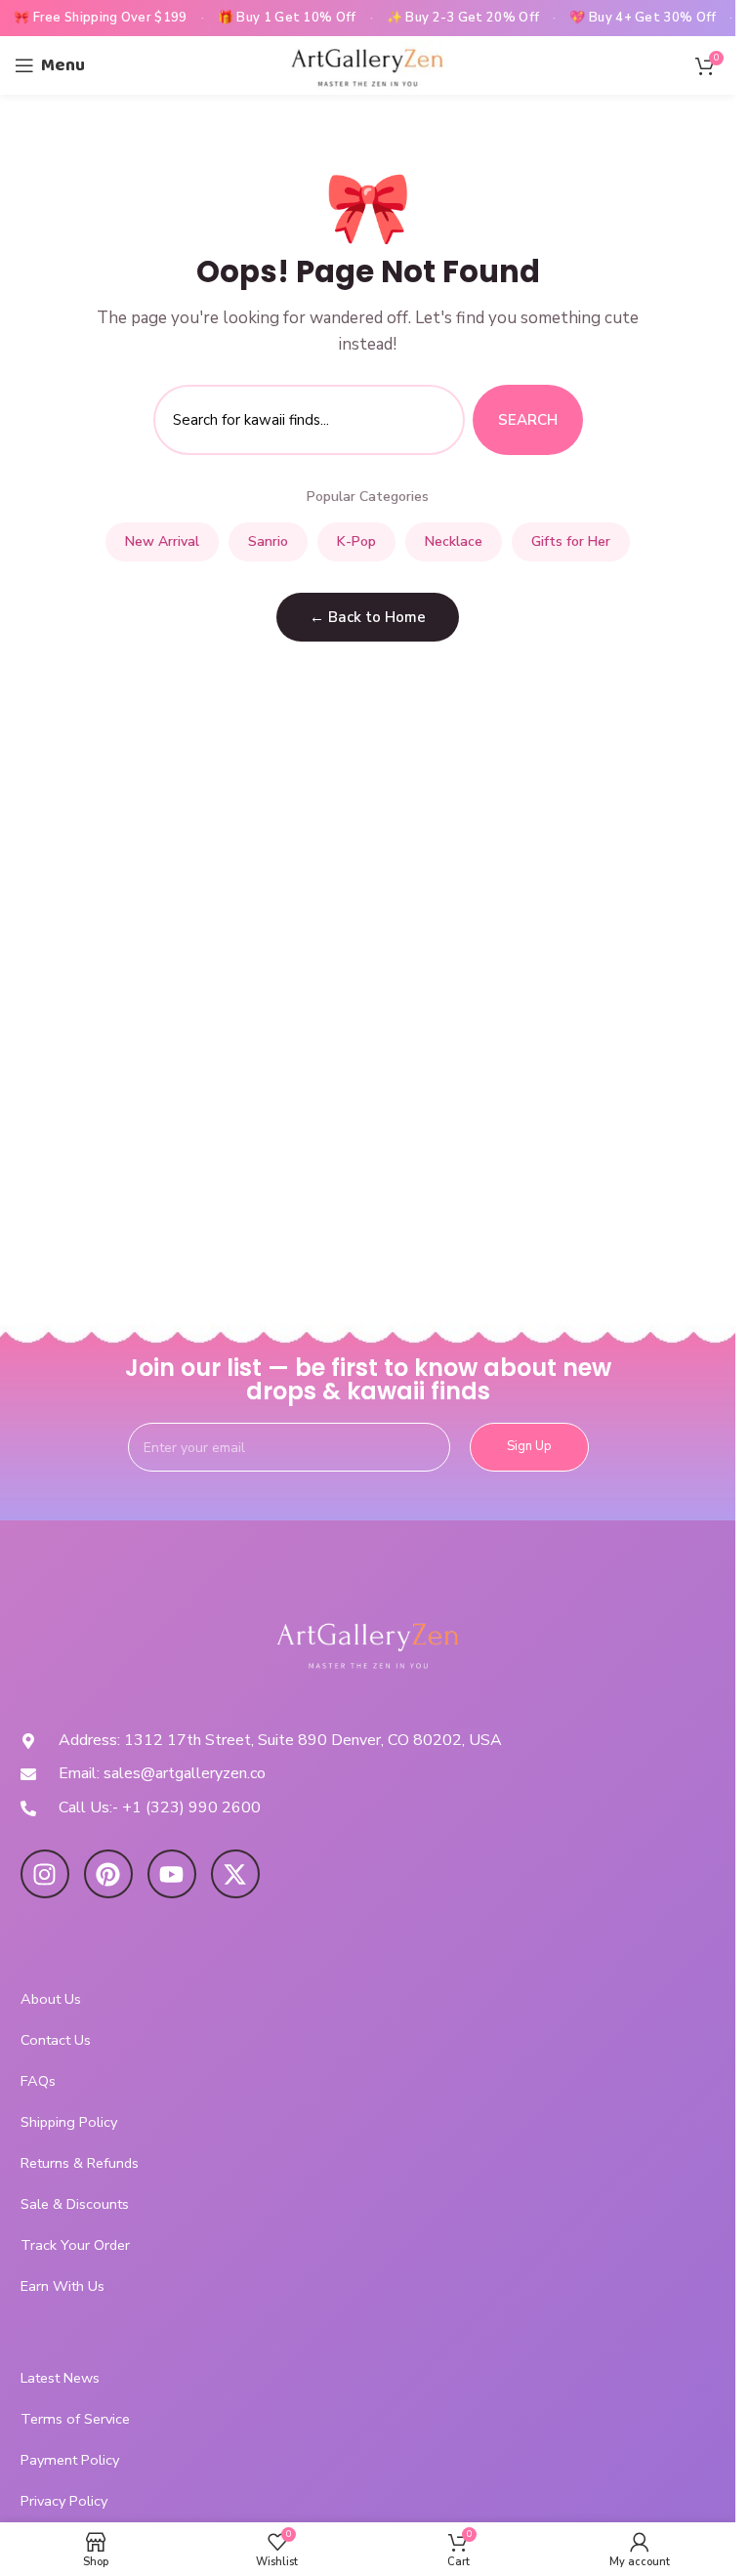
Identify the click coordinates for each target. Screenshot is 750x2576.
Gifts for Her (571, 541)
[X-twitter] (235, 1874)
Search (528, 420)
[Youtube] (172, 1874)
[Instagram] (45, 1874)
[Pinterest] (108, 1874)
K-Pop (356, 541)
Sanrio (268, 541)
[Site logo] (368, 64)
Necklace (454, 541)
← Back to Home (368, 617)
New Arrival (162, 541)
